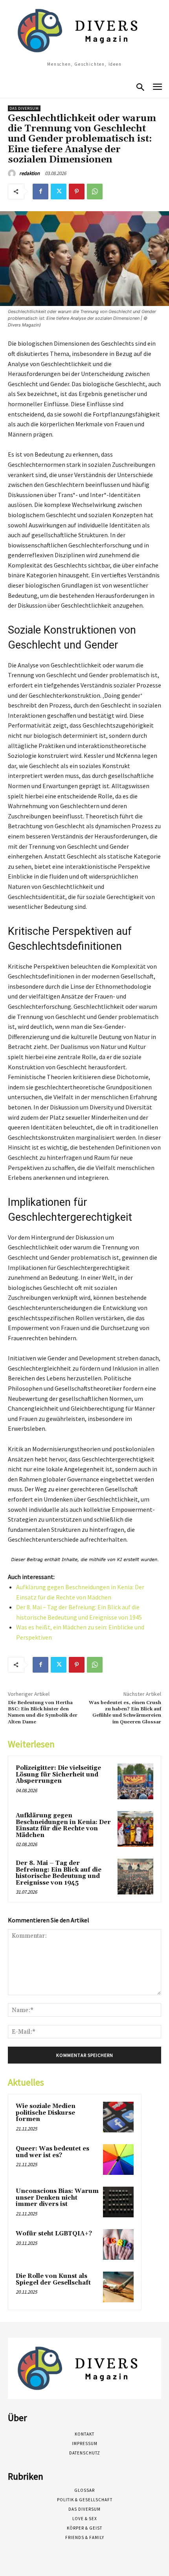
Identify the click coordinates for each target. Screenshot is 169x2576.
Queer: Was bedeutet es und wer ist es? (52, 2152)
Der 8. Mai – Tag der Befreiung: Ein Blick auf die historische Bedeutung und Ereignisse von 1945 (59, 1873)
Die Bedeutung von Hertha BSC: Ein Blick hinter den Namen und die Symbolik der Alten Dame (43, 1712)
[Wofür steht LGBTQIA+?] (118, 2244)
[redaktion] (13, 173)
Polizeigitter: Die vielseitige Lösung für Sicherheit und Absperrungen (58, 1774)
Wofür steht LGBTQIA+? (54, 2234)
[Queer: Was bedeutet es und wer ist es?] (118, 2160)
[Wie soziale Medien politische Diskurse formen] (118, 2117)
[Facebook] (40, 192)
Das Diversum (24, 108)
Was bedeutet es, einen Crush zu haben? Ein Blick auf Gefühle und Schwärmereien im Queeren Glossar (125, 1712)
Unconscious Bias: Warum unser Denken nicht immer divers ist (57, 2198)
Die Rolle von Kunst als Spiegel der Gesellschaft (53, 2279)
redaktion (29, 173)
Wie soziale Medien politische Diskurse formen (46, 2113)
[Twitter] (59, 192)
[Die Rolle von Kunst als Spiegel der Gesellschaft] (118, 2287)
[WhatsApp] (95, 192)
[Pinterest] (77, 192)
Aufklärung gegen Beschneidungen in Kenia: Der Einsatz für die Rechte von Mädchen (63, 1825)
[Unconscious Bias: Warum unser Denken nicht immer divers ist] (118, 2202)
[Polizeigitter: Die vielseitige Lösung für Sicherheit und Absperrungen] (135, 1781)
